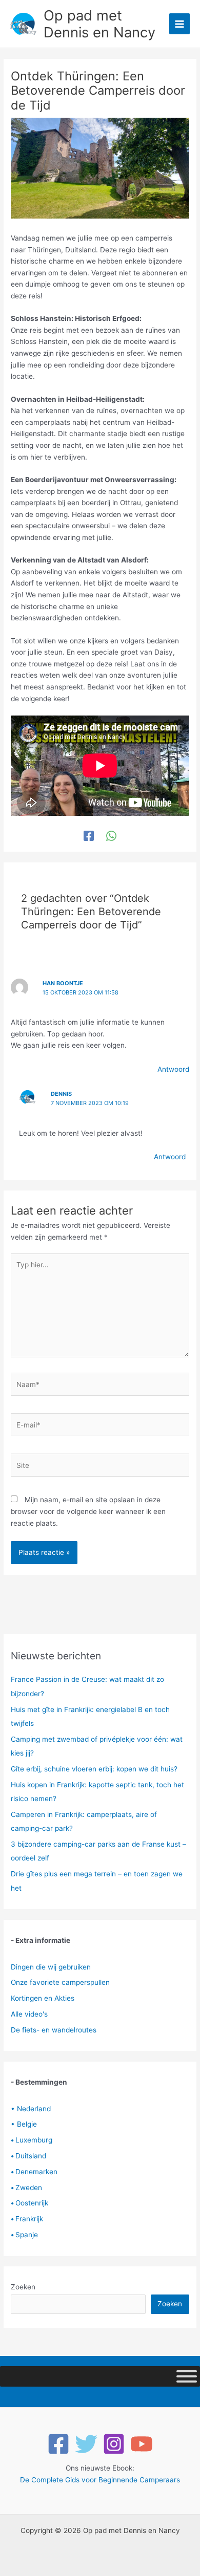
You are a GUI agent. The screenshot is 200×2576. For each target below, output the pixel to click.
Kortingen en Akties (43, 1998)
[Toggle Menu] (187, 2376)
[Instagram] (114, 2444)
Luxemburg (32, 2140)
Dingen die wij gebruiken (51, 1967)
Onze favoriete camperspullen (60, 1982)
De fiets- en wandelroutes (54, 2030)
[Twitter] (86, 2444)
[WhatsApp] (111, 836)
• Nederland (31, 2109)
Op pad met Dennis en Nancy (99, 24)
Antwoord (173, 1069)
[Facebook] (89, 836)
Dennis (61, 1094)
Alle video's (29, 2014)
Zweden (26, 2188)
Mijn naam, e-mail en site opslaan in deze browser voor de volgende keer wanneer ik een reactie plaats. (88, 1511)
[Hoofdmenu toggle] (180, 24)
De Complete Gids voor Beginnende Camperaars (100, 2480)
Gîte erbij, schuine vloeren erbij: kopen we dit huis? (94, 1769)
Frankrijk (27, 2219)
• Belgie (24, 2124)
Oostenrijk (29, 2203)
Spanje (24, 2235)
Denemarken (34, 2172)
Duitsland (28, 2156)
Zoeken (23, 2287)
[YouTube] (142, 2444)
